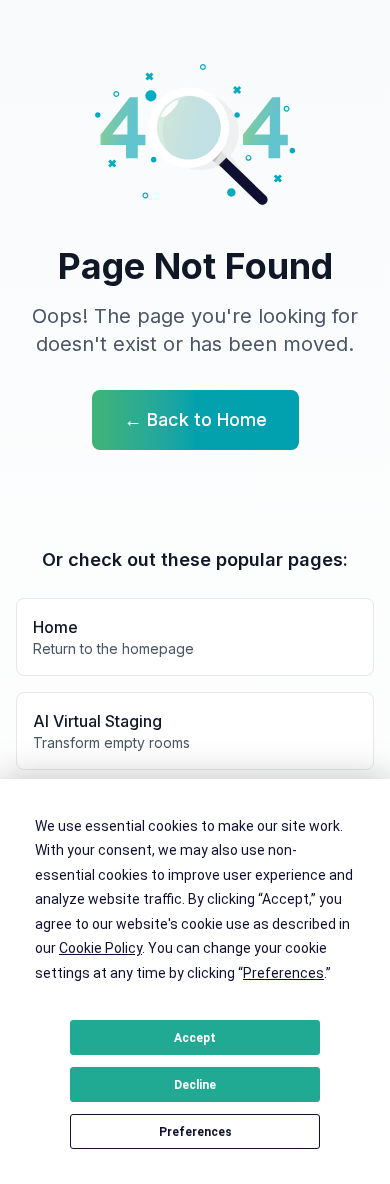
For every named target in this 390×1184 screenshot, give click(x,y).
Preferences (195, 1132)
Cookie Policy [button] (100, 948)
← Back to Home (195, 419)
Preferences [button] (283, 973)
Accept (195, 1038)
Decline (195, 1085)
